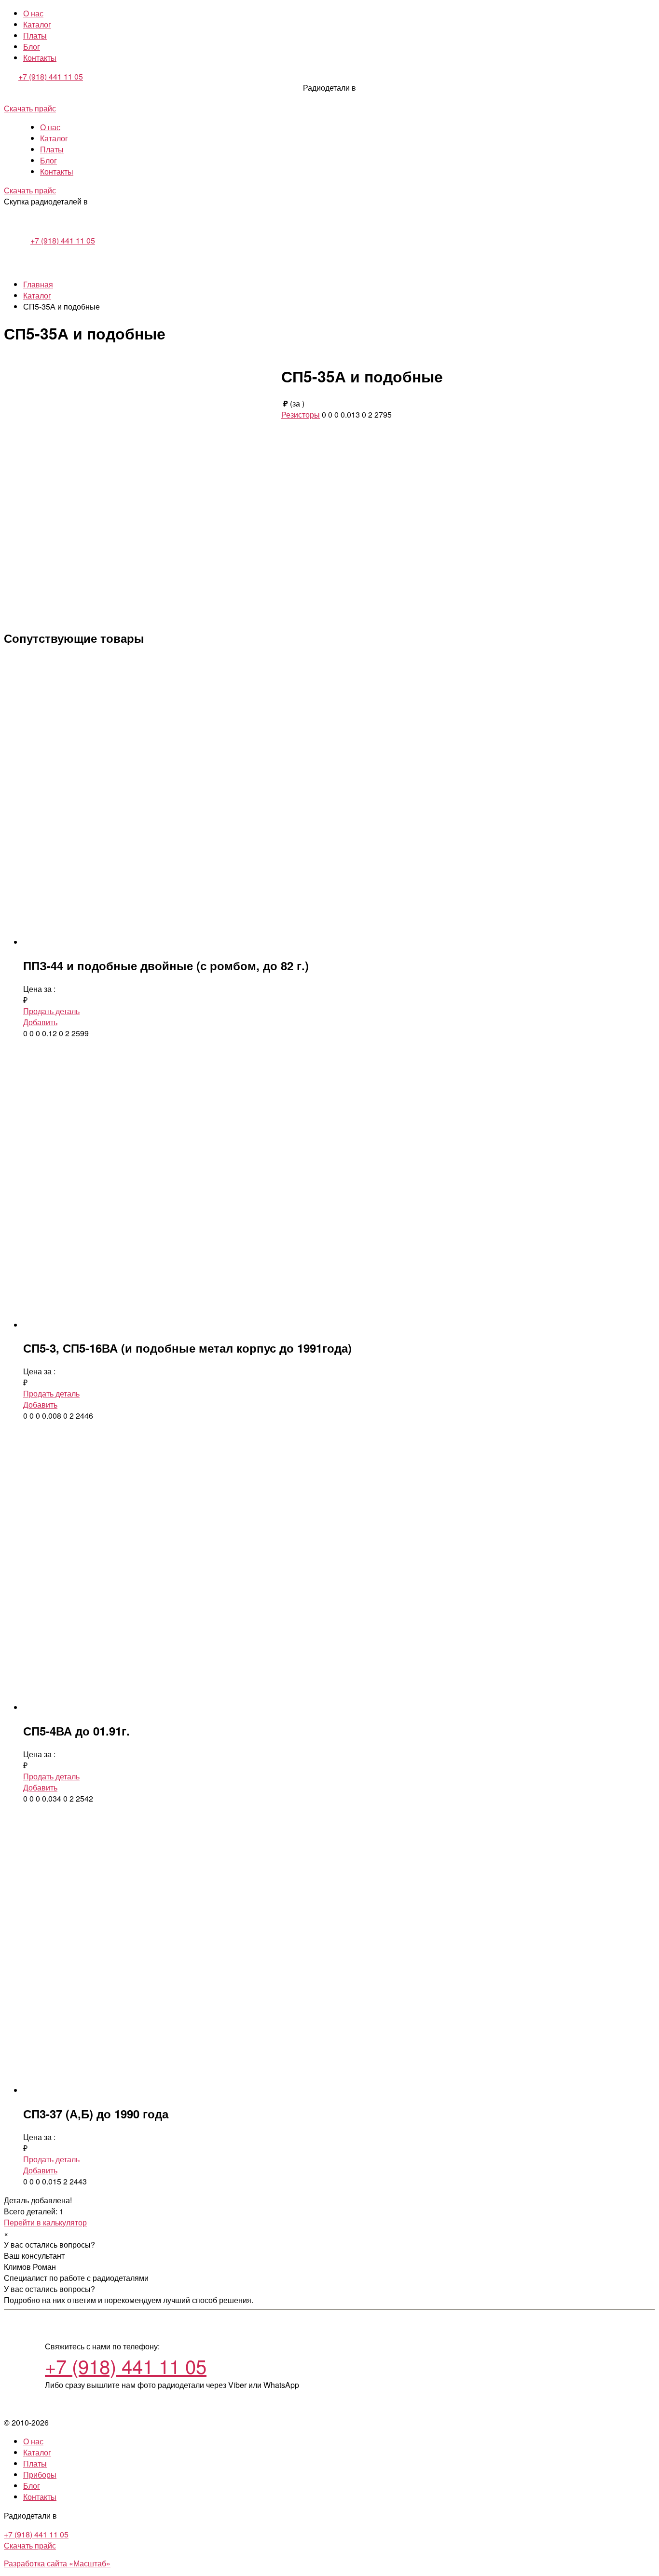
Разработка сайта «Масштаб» (57, 2563)
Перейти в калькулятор (45, 2222)
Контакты (40, 58)
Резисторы (301, 414)
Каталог (37, 24)
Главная (38, 284)
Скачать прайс (30, 108)
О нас (33, 13)
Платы (35, 35)
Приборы (40, 2474)
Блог (32, 47)
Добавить (40, 1022)
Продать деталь (51, 1011)
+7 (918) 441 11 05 (51, 76)
